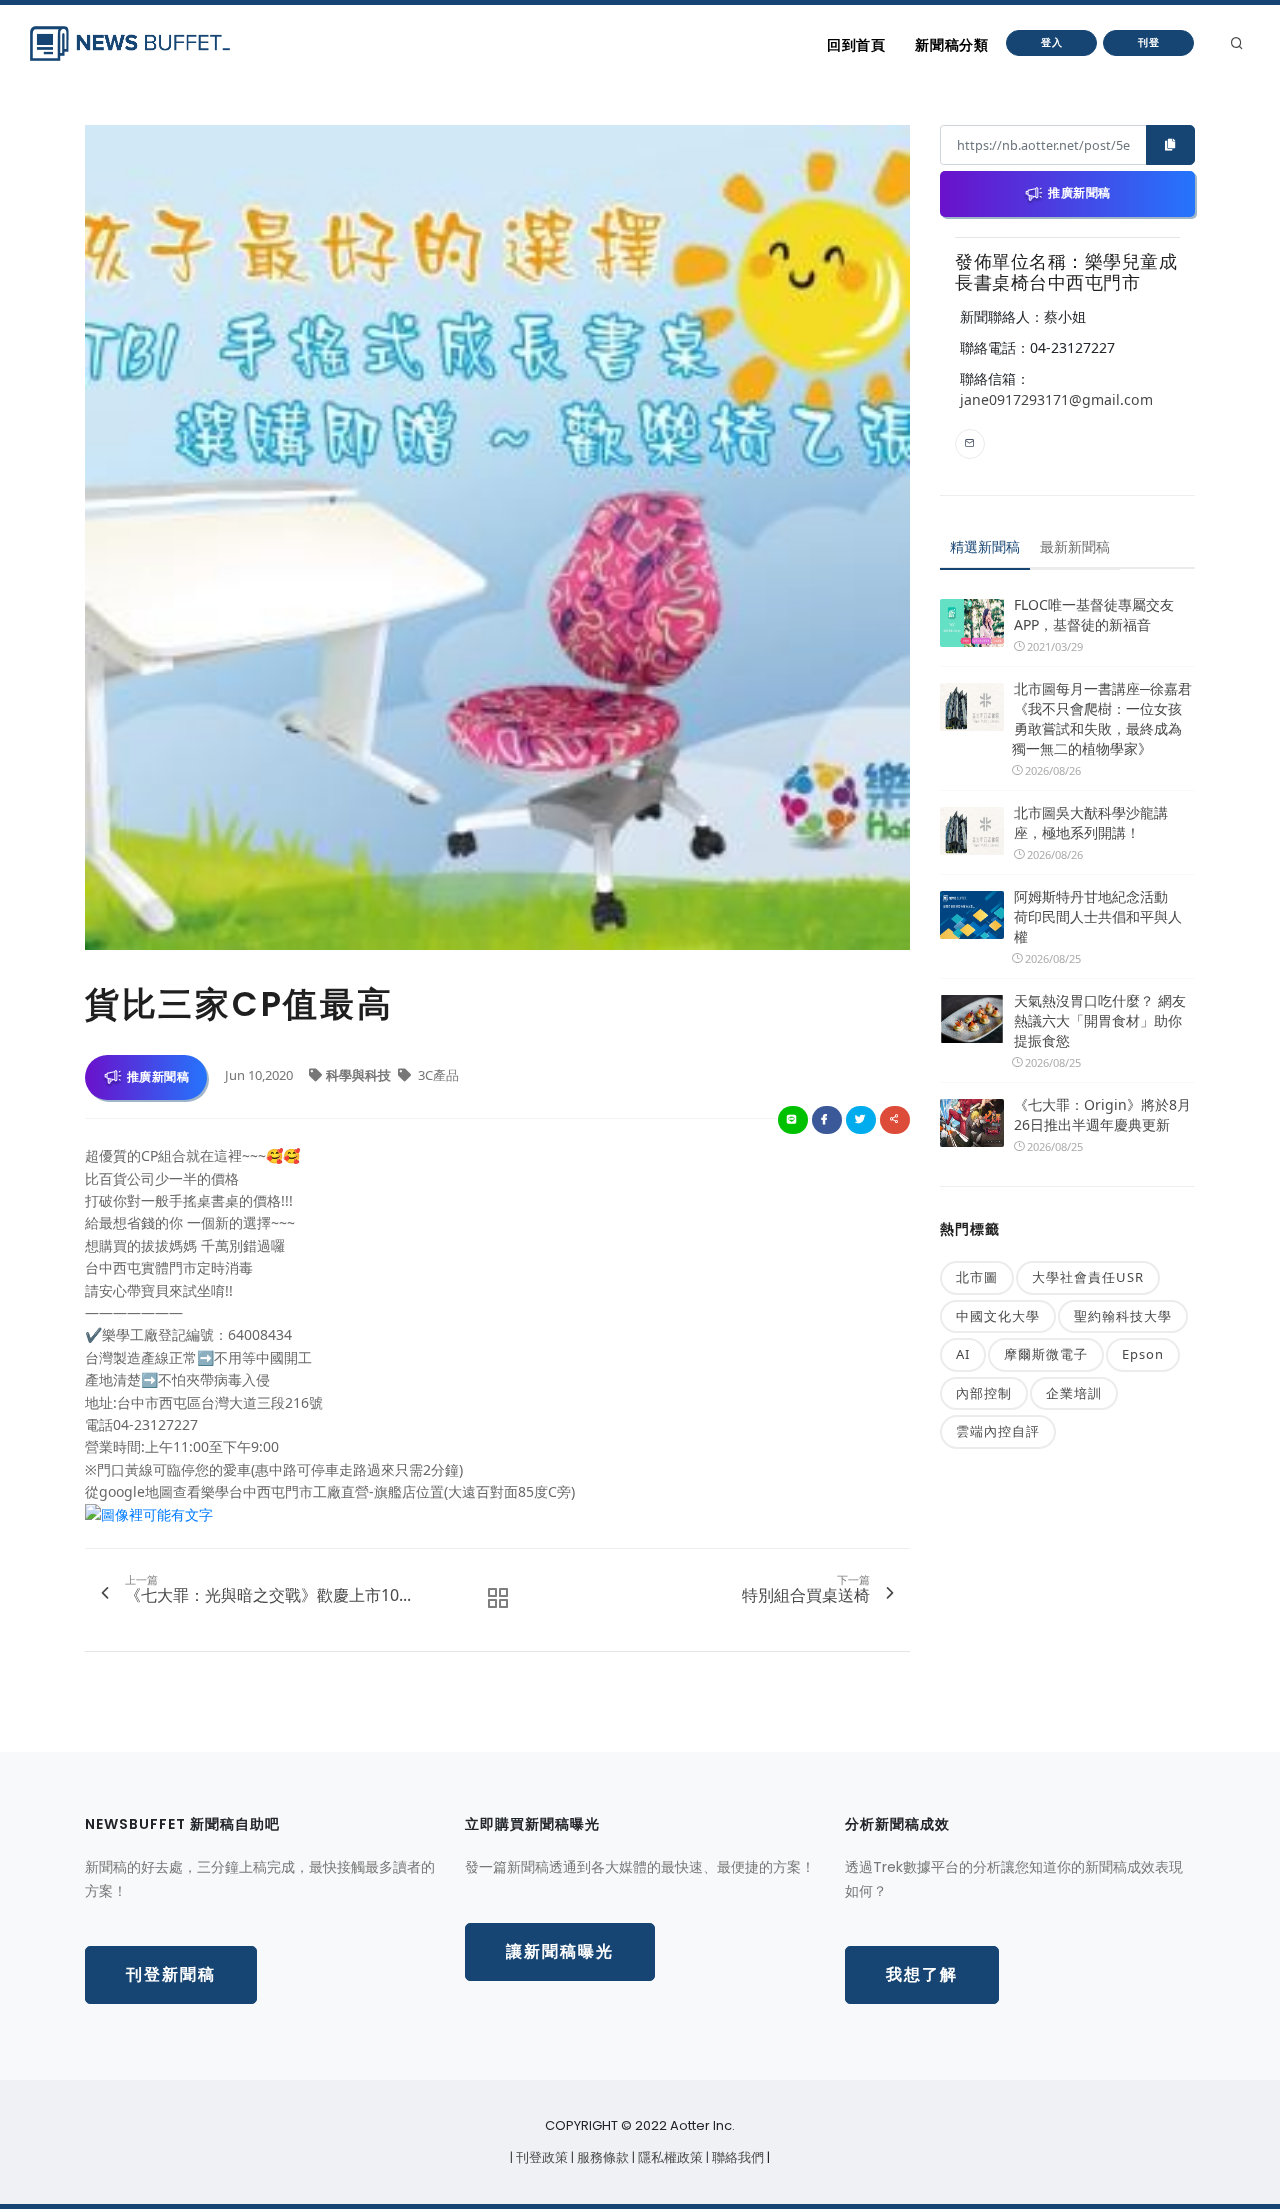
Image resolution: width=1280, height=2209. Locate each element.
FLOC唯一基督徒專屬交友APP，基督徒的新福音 (1094, 614)
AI (963, 1354)
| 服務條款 (601, 2157)
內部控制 (984, 1393)
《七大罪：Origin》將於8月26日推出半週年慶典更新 (1102, 1114)
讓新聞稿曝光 (560, 1951)
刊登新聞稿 (171, 1974)
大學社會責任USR (1088, 1277)
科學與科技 (360, 1075)
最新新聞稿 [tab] (1075, 546)
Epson (1143, 1354)
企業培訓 (1074, 1393)
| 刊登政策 (540, 2157)
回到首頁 (856, 45)
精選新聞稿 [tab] (985, 546)
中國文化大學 (998, 1316)
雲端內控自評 (998, 1431)
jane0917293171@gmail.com (1056, 399)
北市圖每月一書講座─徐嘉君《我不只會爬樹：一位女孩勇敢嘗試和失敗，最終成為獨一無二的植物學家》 (1102, 718)
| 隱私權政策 (669, 2157)
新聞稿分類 (951, 45)
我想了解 (922, 1974)
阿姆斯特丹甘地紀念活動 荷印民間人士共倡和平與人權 (1098, 916)
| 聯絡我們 (736, 2157)
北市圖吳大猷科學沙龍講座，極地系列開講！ (1091, 822)
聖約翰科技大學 (1123, 1316)
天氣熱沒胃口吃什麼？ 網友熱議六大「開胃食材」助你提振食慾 (1100, 1020)
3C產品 (437, 1075)
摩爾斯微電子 (1046, 1354)
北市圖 (977, 1277)
